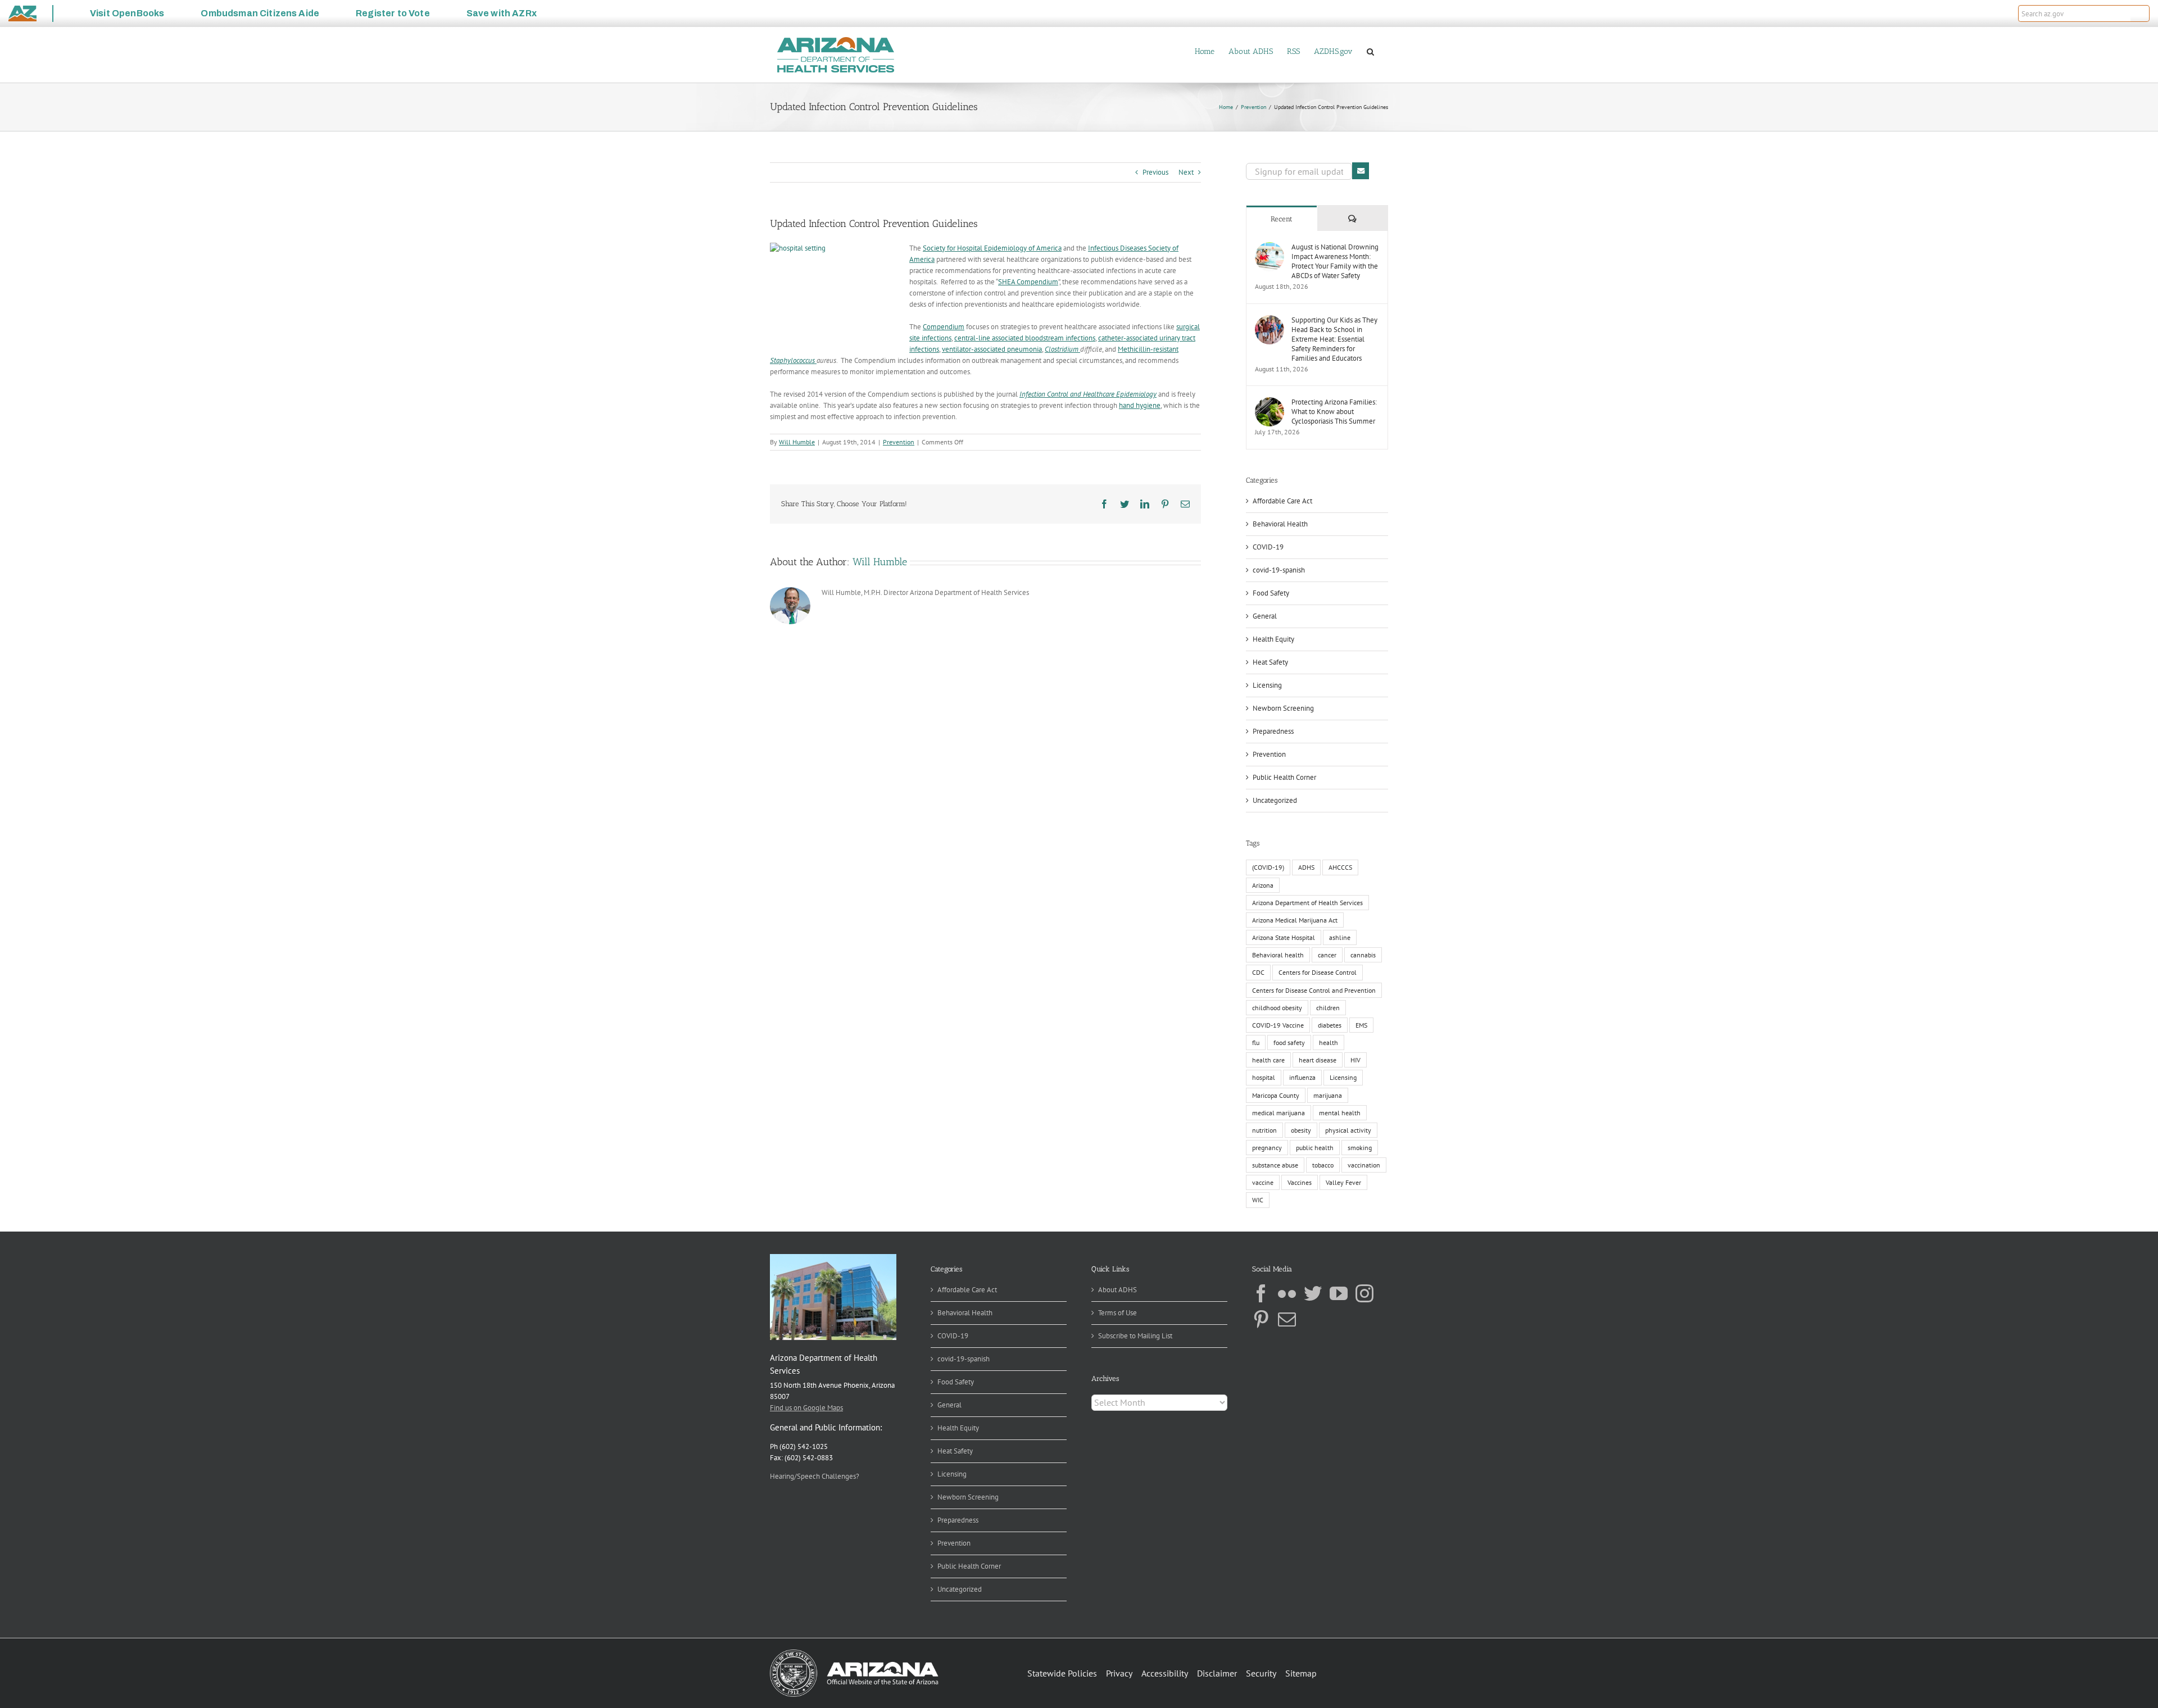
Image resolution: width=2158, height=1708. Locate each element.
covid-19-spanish (1279, 570)
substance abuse (1275, 1165)
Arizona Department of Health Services (1307, 903)
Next (1186, 172)
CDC (1258, 972)
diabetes (1330, 1025)
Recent (1282, 219)
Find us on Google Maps (806, 1408)
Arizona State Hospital (1284, 937)
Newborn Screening (1283, 708)
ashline (1340, 937)
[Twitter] (1313, 1293)
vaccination (1364, 1165)
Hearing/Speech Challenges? (815, 1476)
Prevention (899, 442)
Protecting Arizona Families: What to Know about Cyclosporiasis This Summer (1334, 412)
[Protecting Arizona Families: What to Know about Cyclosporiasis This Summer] (1270, 403)
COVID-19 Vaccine (1278, 1025)
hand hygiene (1140, 405)
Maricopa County (1276, 1095)
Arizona (1263, 885)
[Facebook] (1261, 1293)
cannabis (1363, 955)
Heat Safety (1270, 662)
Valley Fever (1343, 1182)
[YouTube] (1339, 1293)
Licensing (1267, 685)
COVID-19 (1268, 547)
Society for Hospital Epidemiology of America (992, 248)
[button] (2140, 13)
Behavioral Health (1280, 524)
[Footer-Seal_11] (854, 1653)
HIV (1355, 1060)
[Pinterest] (1261, 1319)
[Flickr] (1287, 1293)
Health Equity (1273, 639)
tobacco (1323, 1165)
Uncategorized (1275, 800)
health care (1268, 1060)
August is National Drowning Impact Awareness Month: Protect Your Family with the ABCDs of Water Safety (1335, 261)
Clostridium (1062, 349)
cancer (1327, 955)
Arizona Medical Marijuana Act (1295, 920)
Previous (1155, 172)
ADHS (1306, 867)
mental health (1340, 1113)
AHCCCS (1340, 867)
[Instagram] (1364, 1293)
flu (1256, 1042)
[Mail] (1287, 1319)
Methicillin (1134, 349)
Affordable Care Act (1282, 501)
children (1328, 1008)
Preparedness (1273, 731)
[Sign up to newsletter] (1361, 171)
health (1329, 1042)
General (1265, 616)
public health (1315, 1148)
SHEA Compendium (1028, 282)
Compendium (944, 327)
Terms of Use (1117, 1313)
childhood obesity (1277, 1008)
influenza (1302, 1077)
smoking (1360, 1148)
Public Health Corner (1284, 777)
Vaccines (1300, 1182)
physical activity (1348, 1130)
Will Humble (797, 442)
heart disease (1318, 1060)
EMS (1361, 1025)
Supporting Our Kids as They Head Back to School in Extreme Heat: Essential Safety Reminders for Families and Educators (1334, 339)
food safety (1289, 1042)
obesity (1301, 1130)
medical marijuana (1279, 1113)
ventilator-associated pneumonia (992, 349)
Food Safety (1271, 593)
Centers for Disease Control (1318, 972)
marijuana (1328, 1095)
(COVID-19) (1268, 867)
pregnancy (1267, 1148)
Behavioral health (1278, 955)
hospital (1264, 1077)
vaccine (1263, 1182)
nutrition (1264, 1130)
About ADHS (1117, 1290)
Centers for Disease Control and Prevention (1314, 990)
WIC (1258, 1200)
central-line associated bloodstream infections (1025, 338)
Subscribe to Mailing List (1135, 1336)
